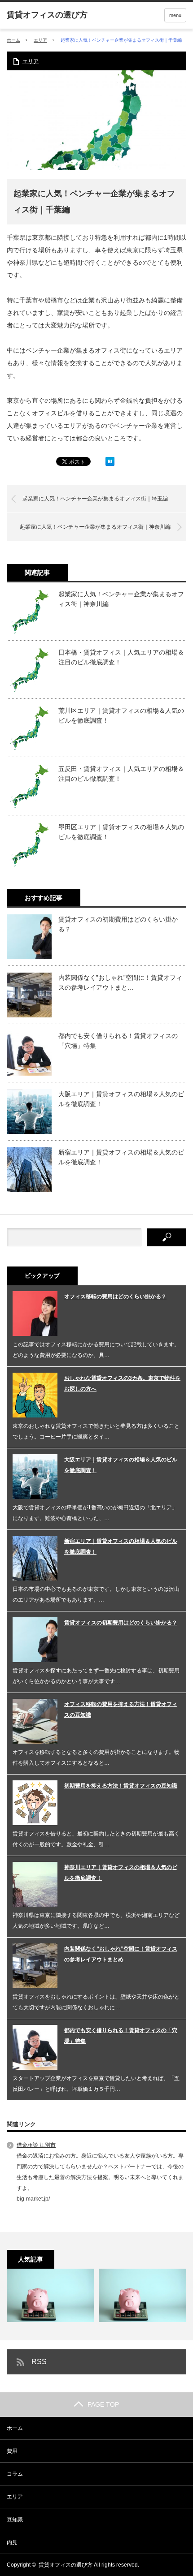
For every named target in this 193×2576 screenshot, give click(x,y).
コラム (15, 2474)
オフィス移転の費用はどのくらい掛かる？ (115, 1297)
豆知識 (15, 2520)
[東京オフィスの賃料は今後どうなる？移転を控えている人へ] (50, 2295)
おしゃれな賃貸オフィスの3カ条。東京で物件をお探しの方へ (122, 1383)
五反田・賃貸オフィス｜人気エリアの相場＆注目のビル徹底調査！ (121, 774)
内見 (12, 2542)
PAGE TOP (103, 2404)
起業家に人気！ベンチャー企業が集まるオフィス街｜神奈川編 (95, 527)
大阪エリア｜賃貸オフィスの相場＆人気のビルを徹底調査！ (121, 1099)
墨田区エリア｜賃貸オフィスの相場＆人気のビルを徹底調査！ (121, 832)
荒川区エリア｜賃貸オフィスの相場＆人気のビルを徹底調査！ (121, 715)
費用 (12, 2451)
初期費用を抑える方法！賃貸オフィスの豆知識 (121, 1786)
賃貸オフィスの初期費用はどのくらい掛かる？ (118, 924)
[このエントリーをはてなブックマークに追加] (110, 464)
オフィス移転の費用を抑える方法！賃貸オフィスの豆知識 (121, 1710)
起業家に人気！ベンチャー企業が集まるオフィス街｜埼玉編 (95, 499)
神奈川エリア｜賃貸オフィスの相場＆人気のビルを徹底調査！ (121, 1873)
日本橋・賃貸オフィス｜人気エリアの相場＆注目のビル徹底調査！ (121, 657)
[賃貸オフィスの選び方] (47, 15)
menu (175, 15)
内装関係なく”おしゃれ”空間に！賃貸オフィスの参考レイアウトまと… (120, 982)
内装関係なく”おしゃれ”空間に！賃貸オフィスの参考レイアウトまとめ (121, 1954)
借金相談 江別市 (36, 2145)
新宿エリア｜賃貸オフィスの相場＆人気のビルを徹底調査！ (121, 1157)
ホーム (15, 2428)
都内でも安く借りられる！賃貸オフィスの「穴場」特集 (118, 1041)
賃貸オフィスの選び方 (66, 2565)
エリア (40, 40)
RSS (39, 2362)
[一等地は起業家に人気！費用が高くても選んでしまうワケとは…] (143, 2295)
